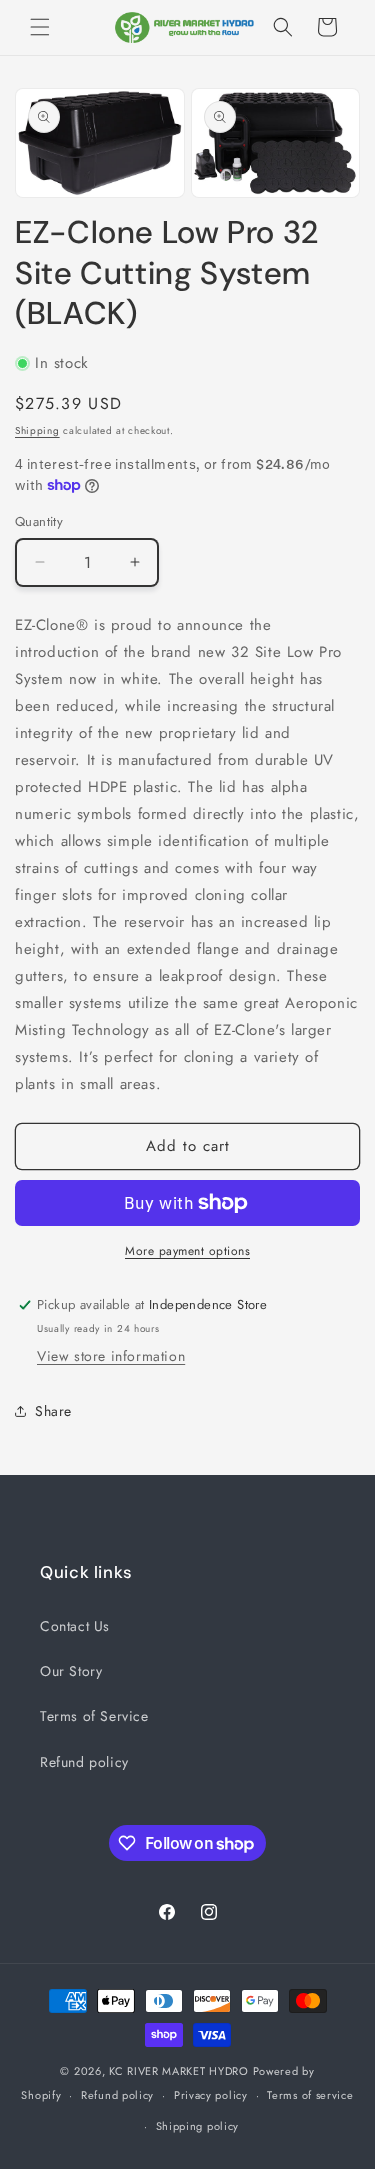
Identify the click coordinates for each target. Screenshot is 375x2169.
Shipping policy (198, 2126)
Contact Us (75, 1626)
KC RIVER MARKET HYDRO (179, 2071)
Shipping (37, 430)
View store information (111, 1356)
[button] (40, 27)
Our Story (71, 1671)
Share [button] (53, 1411)
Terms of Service (94, 1716)
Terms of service (310, 2095)
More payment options (187, 1251)
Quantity (39, 521)
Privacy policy (211, 2095)
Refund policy (84, 1762)
